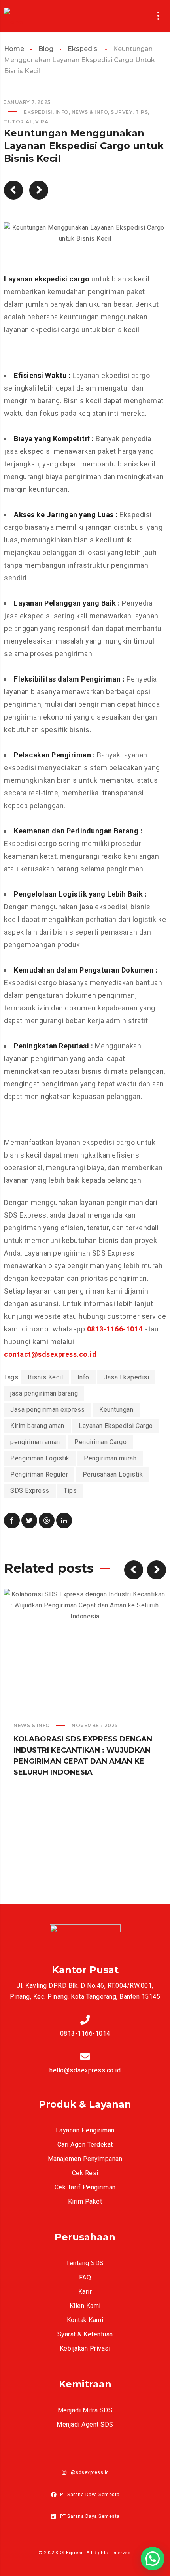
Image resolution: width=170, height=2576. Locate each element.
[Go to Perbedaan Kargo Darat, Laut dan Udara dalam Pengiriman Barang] (39, 190)
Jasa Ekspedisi (126, 1377)
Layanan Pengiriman (85, 2130)
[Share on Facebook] (12, 1520)
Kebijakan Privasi (85, 2348)
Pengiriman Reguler (39, 1474)
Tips (142, 112)
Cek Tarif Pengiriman (85, 2187)
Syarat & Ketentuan (85, 2334)
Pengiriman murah (110, 1458)
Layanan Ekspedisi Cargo (116, 1426)
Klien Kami (85, 2306)
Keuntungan (116, 1410)
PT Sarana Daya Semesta (90, 2495)
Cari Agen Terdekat (85, 2144)
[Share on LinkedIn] (64, 1520)
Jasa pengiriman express (48, 1410)
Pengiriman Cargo (100, 1442)
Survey (122, 112)
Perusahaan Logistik (113, 1474)
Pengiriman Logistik (40, 1458)
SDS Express (30, 1491)
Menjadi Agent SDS (85, 2424)
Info (62, 112)
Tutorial (18, 122)
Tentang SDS (85, 2263)
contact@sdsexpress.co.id (50, 1354)
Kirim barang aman (37, 1426)
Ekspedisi (83, 49)
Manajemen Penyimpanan (85, 2159)
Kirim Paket (85, 2201)
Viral (43, 122)
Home (14, 49)
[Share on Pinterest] (47, 1520)
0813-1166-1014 (115, 1329)
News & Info (90, 112)
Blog (46, 49)
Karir (85, 2292)
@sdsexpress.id (90, 2472)
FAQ (85, 2277)
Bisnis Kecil (45, 1377)
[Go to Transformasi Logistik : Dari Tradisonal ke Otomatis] (13, 190)
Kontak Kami (85, 2320)
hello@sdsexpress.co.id (85, 2070)
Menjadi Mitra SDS (85, 2410)
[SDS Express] (25, 16)
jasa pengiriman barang (44, 1393)
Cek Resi (85, 2173)
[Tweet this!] (29, 1520)
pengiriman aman (35, 1442)
